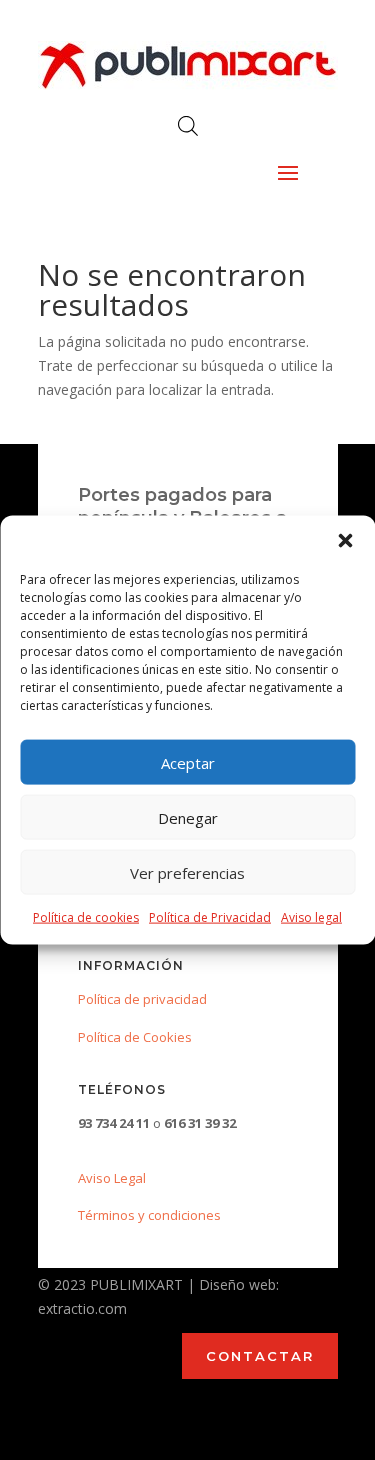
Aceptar (188, 762)
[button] (345, 541)
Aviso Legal (112, 1178)
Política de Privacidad (210, 917)
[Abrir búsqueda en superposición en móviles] (188, 125)
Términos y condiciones (149, 1215)
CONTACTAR (260, 1356)
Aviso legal (311, 917)
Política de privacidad (142, 999)
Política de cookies (86, 917)
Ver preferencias (187, 872)
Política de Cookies (135, 1037)
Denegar (188, 817)
